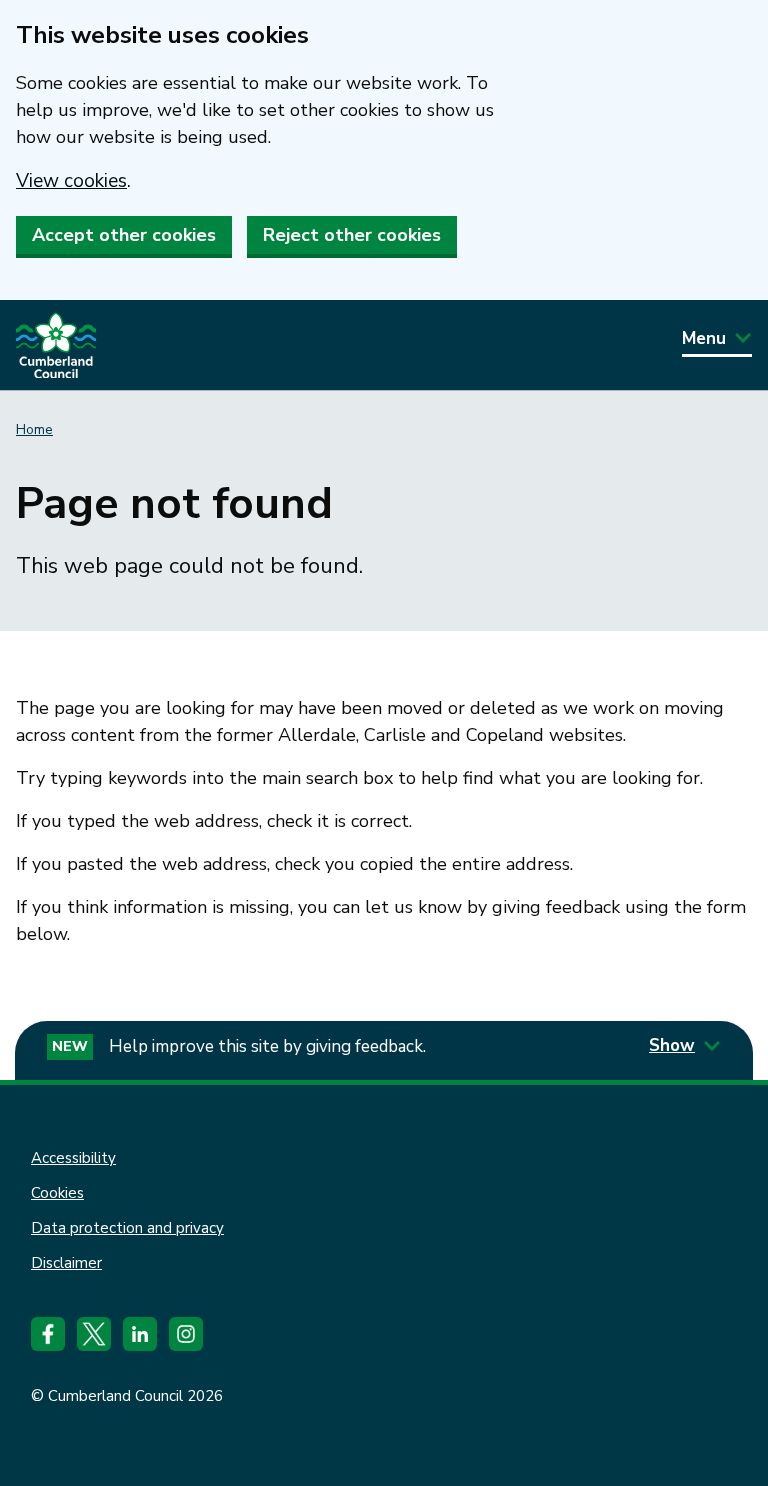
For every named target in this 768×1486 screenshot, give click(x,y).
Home (34, 429)
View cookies (71, 181)
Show (672, 1045)
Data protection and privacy (127, 1228)
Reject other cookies (352, 235)
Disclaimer (66, 1263)
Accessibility (73, 1158)
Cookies (57, 1193)
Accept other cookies (124, 235)
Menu (704, 338)
